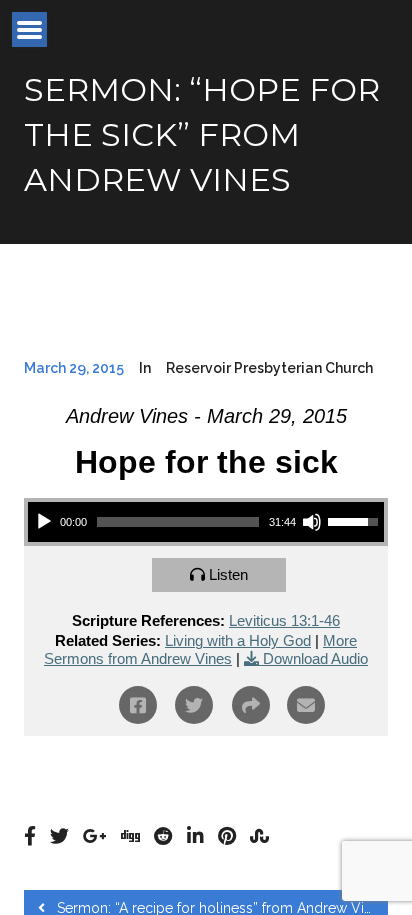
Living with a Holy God (238, 640)
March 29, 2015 (74, 368)
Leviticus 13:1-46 (284, 620)
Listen (228, 574)
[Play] (44, 522)
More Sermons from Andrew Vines (200, 649)
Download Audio (315, 658)
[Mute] (312, 522)
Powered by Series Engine (206, 776)
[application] (206, 522)
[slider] (178, 522)
